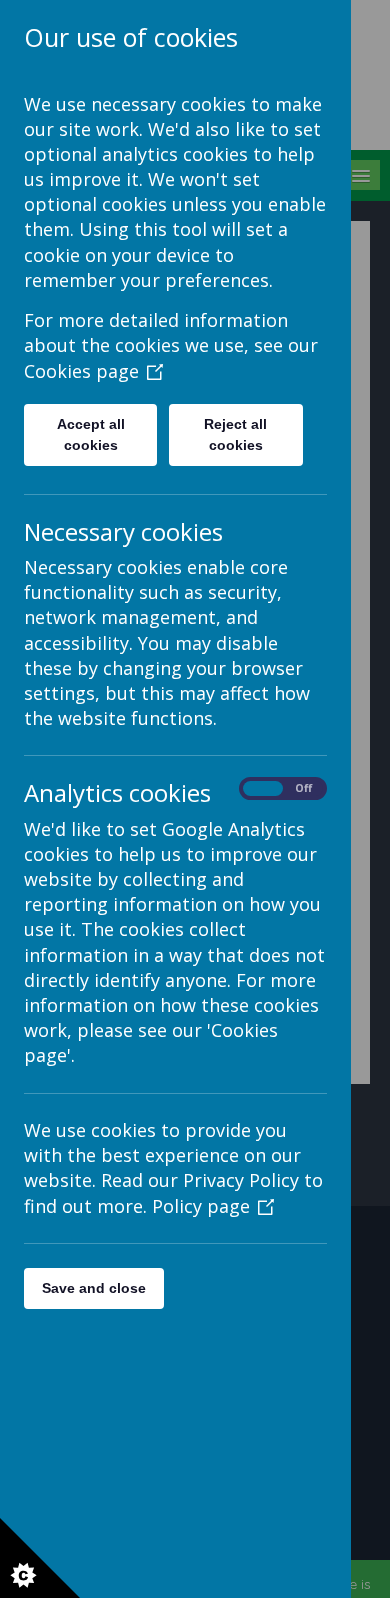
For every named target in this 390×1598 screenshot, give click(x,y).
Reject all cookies (235, 434)
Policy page (201, 1206)
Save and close (94, 1288)
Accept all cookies (91, 434)
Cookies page (81, 371)
